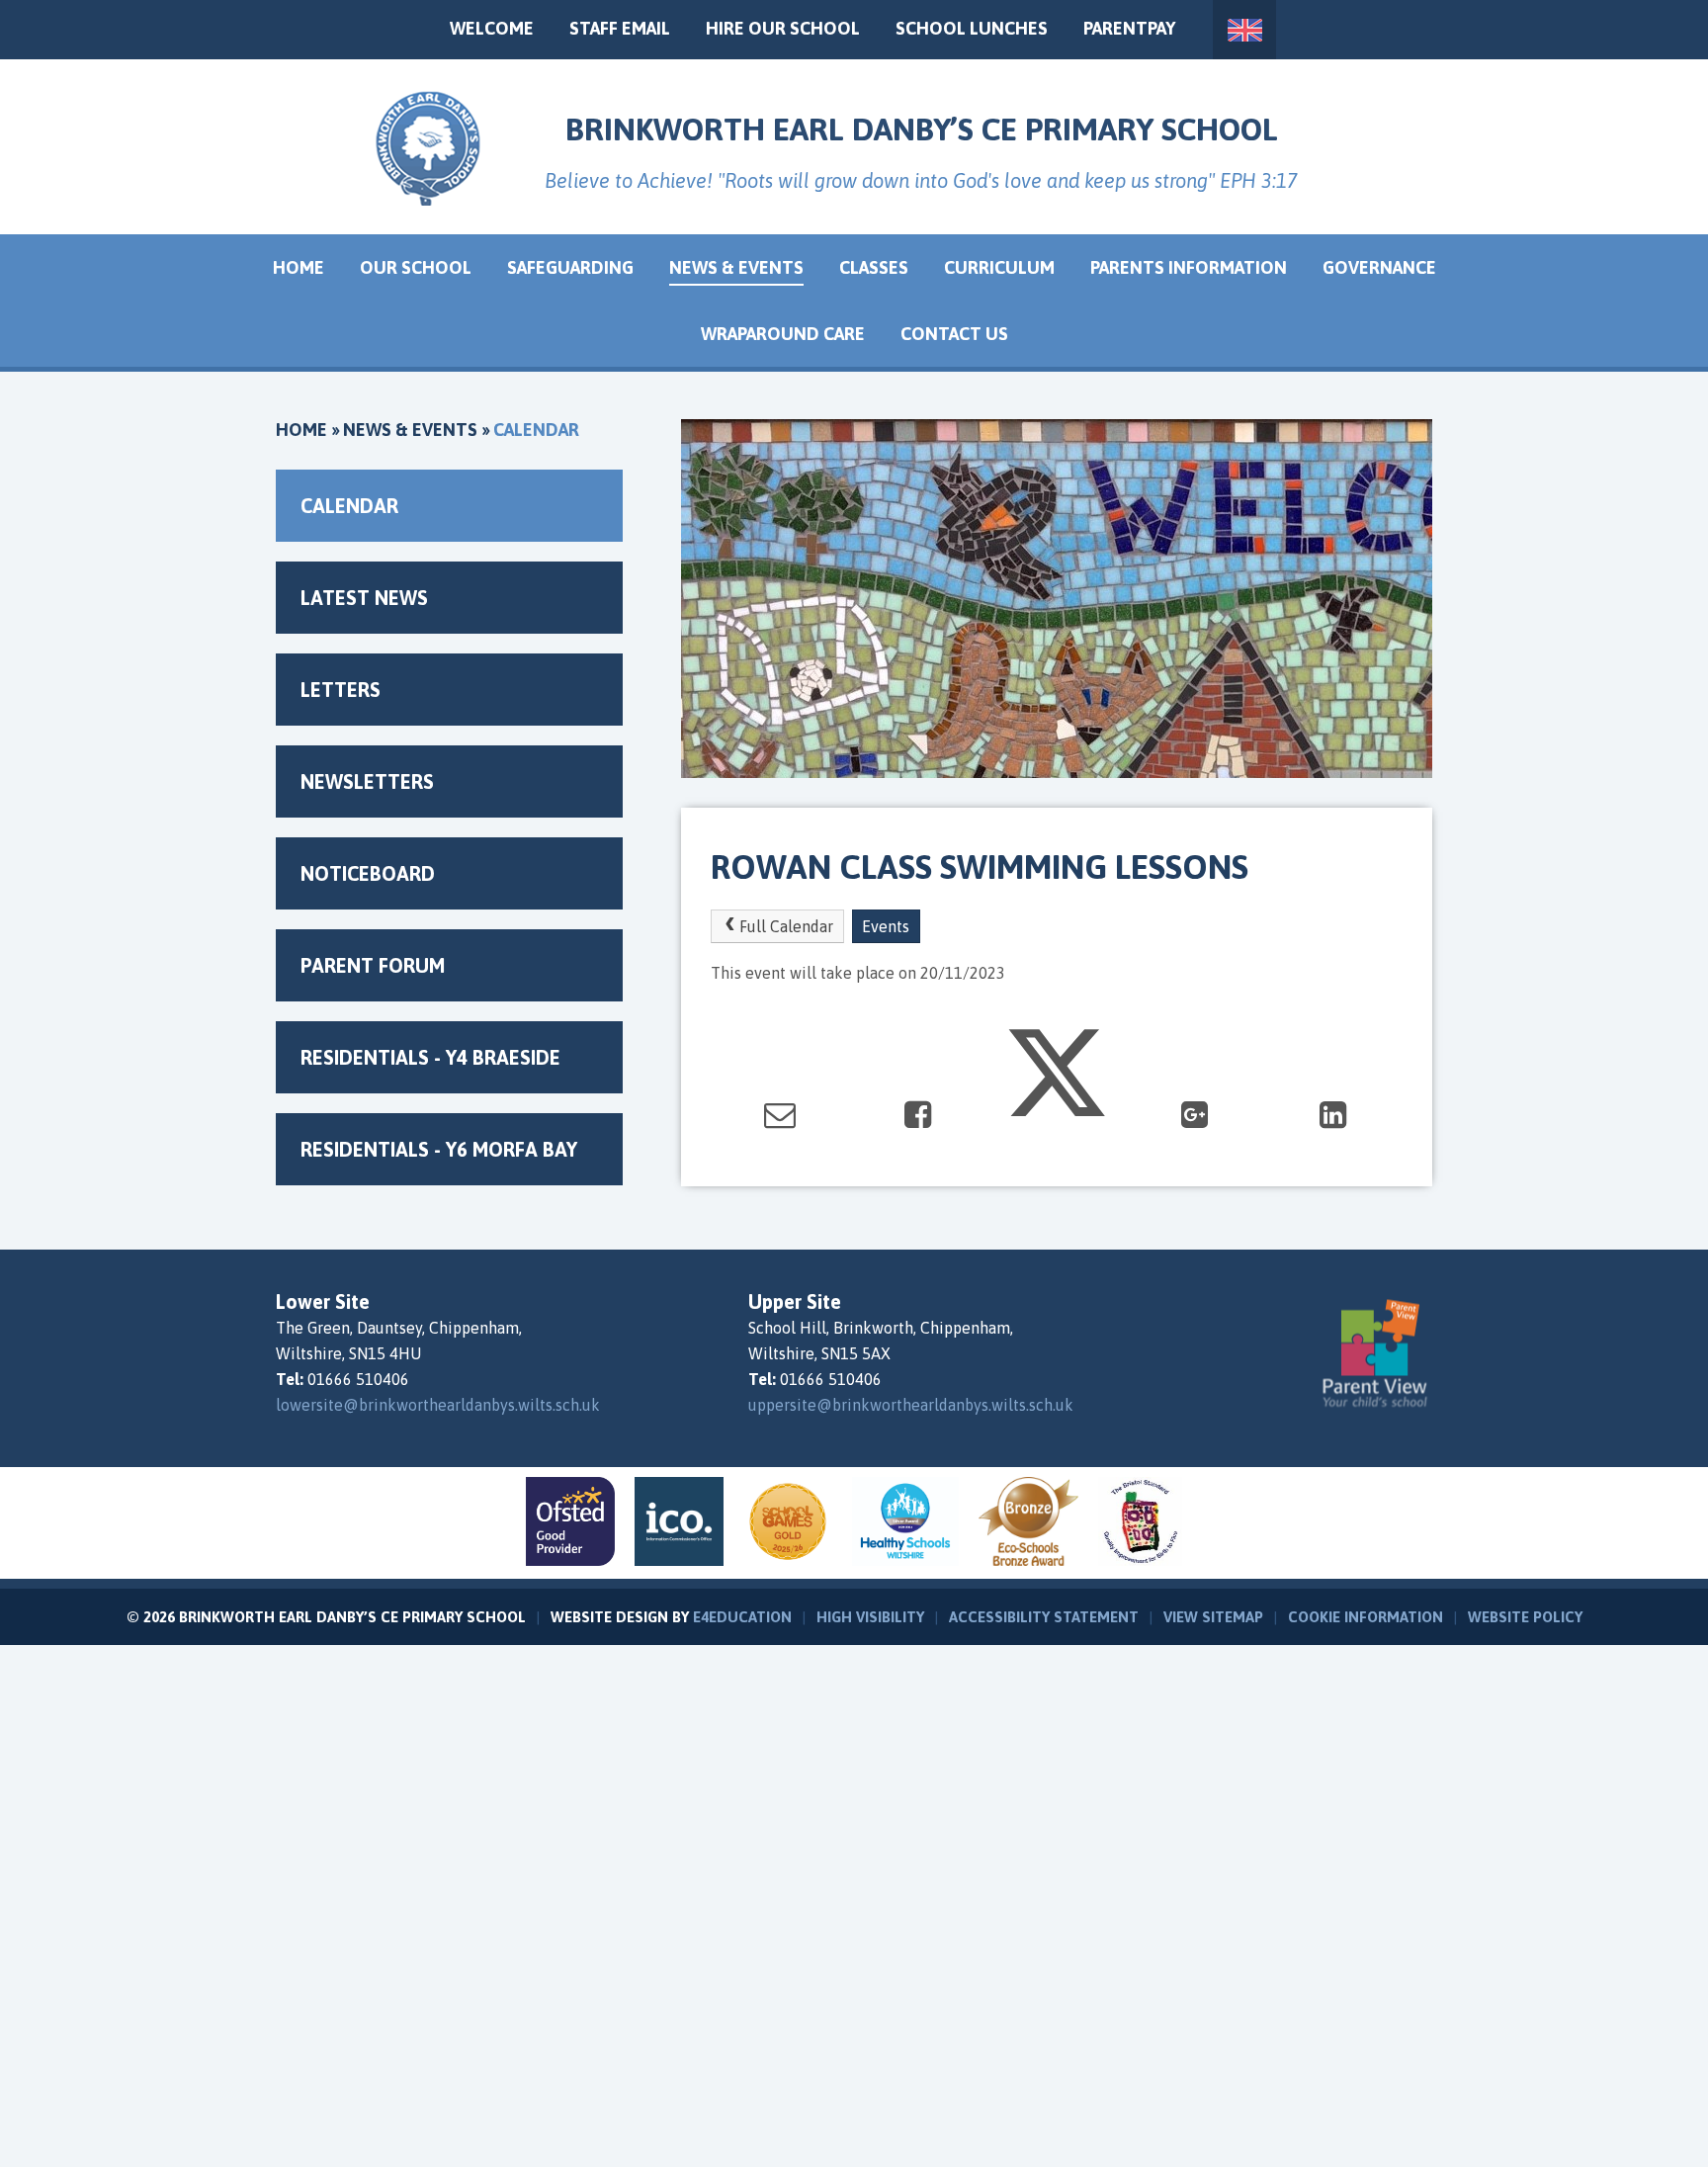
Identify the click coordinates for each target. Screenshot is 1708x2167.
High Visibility (870, 1617)
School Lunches (972, 28)
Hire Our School (783, 28)
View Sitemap (1213, 1617)
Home (301, 430)
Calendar (536, 430)
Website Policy (1525, 1617)
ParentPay (1129, 28)
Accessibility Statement (1044, 1617)
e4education (742, 1617)
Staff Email (620, 28)
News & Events (410, 430)
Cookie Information (1366, 1617)
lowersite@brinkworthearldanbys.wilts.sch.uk (438, 1405)
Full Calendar (786, 926)
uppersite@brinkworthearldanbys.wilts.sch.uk (911, 1405)
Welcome (492, 28)
